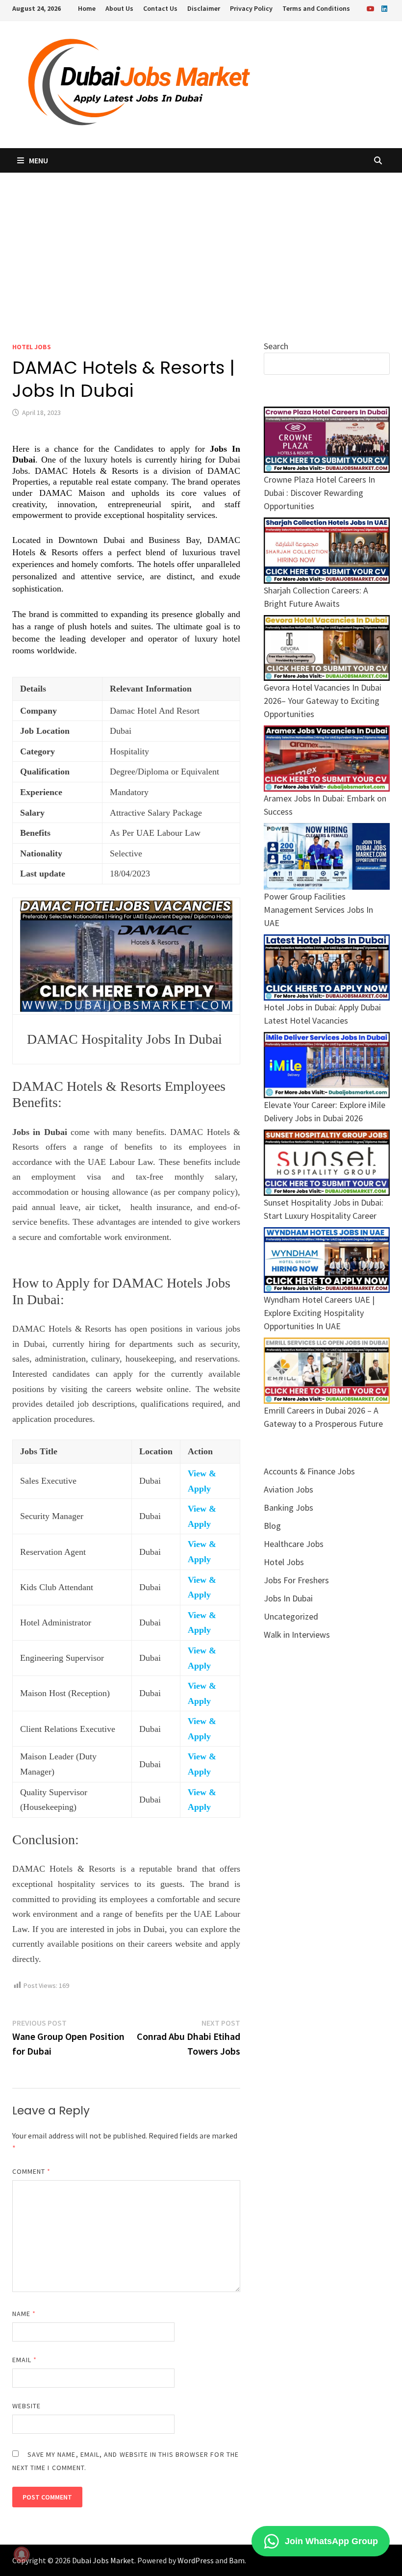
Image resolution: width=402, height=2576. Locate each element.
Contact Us (160, 8)
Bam (237, 2560)
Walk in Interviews (297, 1635)
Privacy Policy (251, 8)
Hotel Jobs (32, 347)
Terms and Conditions (316, 8)
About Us (119, 8)
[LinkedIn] (384, 8)
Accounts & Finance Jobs (309, 1471)
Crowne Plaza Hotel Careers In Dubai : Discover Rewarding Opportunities (319, 493)
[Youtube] (372, 8)
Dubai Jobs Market (103, 2560)
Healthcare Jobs (294, 1544)
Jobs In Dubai (288, 1598)
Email (25, 2360)
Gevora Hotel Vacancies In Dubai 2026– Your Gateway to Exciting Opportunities (323, 701)
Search (276, 346)
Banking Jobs (289, 1507)
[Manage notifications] (22, 2554)
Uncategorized (291, 1616)
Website (27, 2406)
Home (87, 8)
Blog (272, 1526)
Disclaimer (204, 8)
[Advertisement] (201, 246)
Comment (32, 2171)
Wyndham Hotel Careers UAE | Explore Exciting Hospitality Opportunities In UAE (319, 1313)
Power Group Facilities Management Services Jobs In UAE (318, 910)
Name (24, 2314)
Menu (38, 160)
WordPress (196, 2560)
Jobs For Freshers (296, 1580)
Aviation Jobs (289, 1489)
